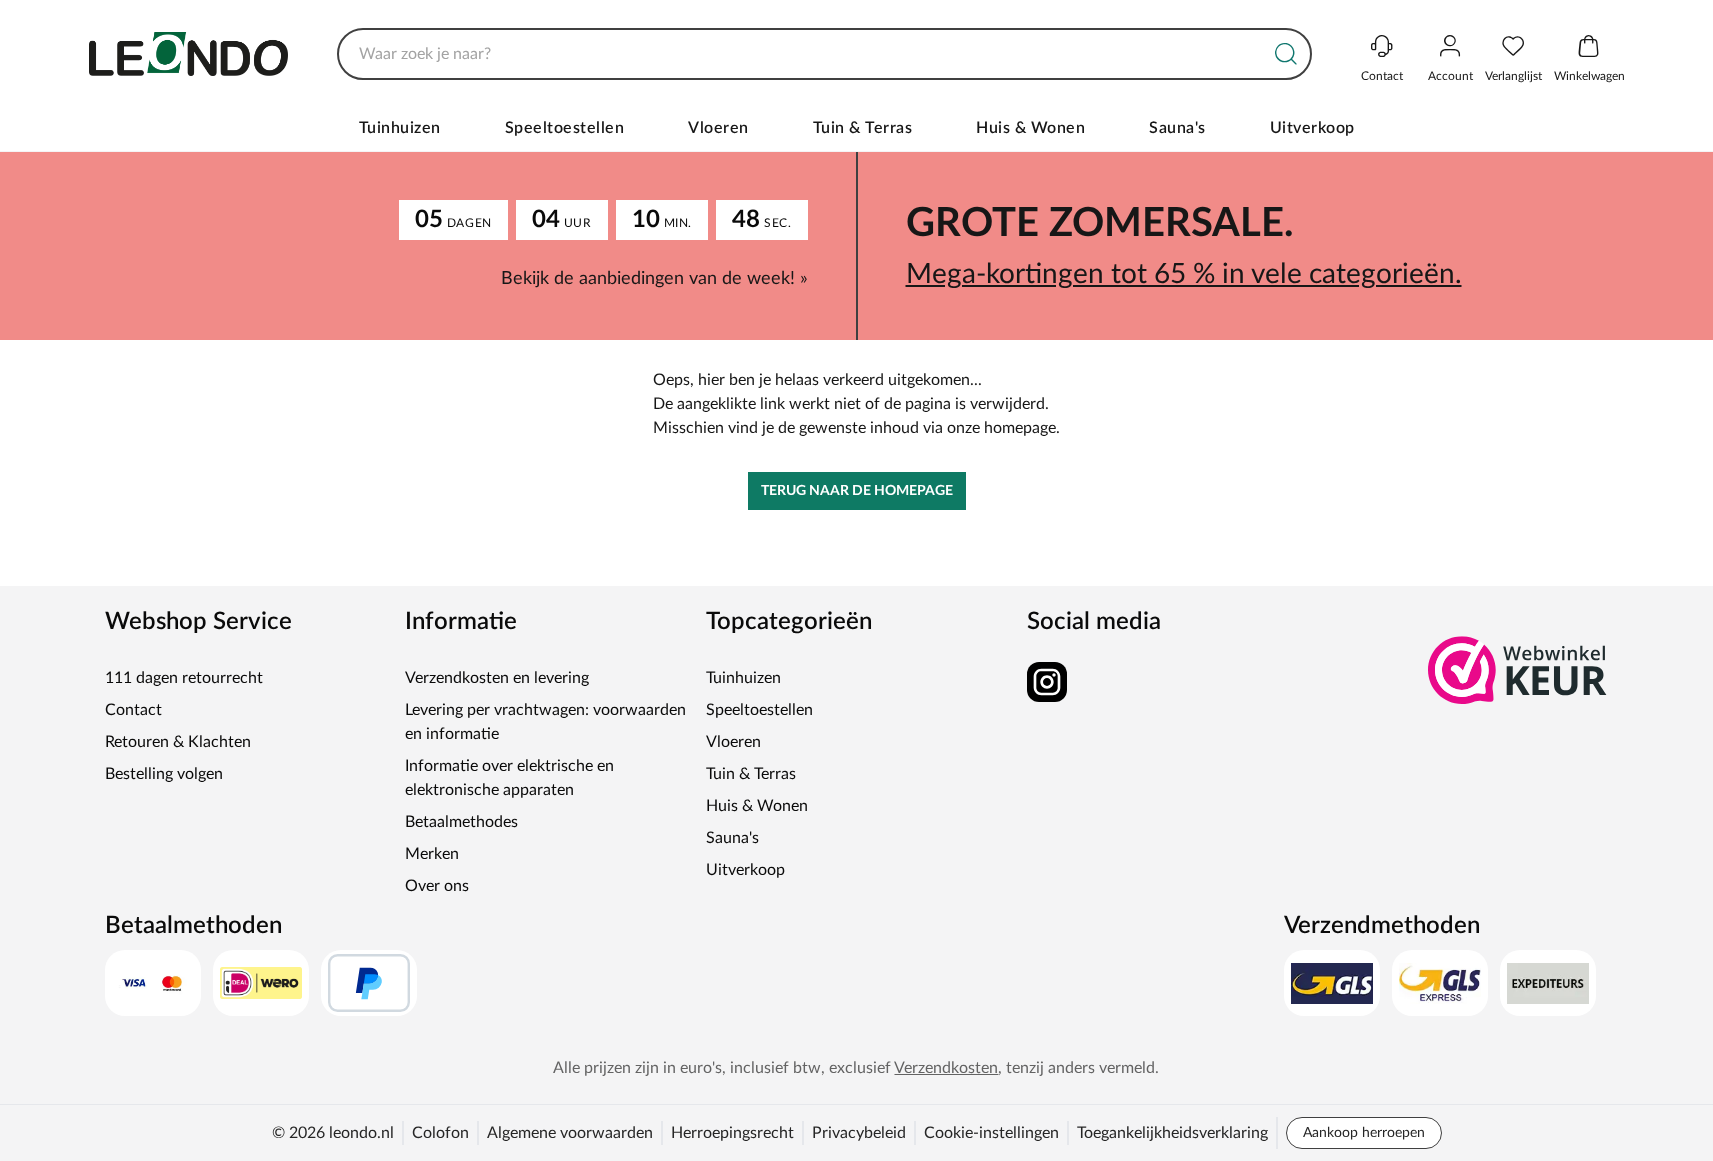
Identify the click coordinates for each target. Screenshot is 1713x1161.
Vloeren (718, 128)
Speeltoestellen (565, 128)
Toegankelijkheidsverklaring (1172, 1133)
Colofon (440, 1133)
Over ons (437, 886)
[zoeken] (1286, 54)
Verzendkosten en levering (497, 678)
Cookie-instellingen (991, 1133)
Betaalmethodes (461, 822)
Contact (133, 710)
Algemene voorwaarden (570, 1133)
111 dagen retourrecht (184, 678)
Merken (432, 854)
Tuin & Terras (863, 128)
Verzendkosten (946, 1068)
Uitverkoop (1312, 128)
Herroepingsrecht (732, 1133)
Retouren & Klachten (178, 742)
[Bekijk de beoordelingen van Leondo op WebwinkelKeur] (1518, 670)
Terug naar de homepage (857, 491)
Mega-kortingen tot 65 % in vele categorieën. (1184, 274)
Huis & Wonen (1030, 128)
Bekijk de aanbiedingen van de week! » (654, 279)
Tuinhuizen (400, 128)
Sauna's (1177, 128)
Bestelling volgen (164, 774)
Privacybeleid (859, 1133)
